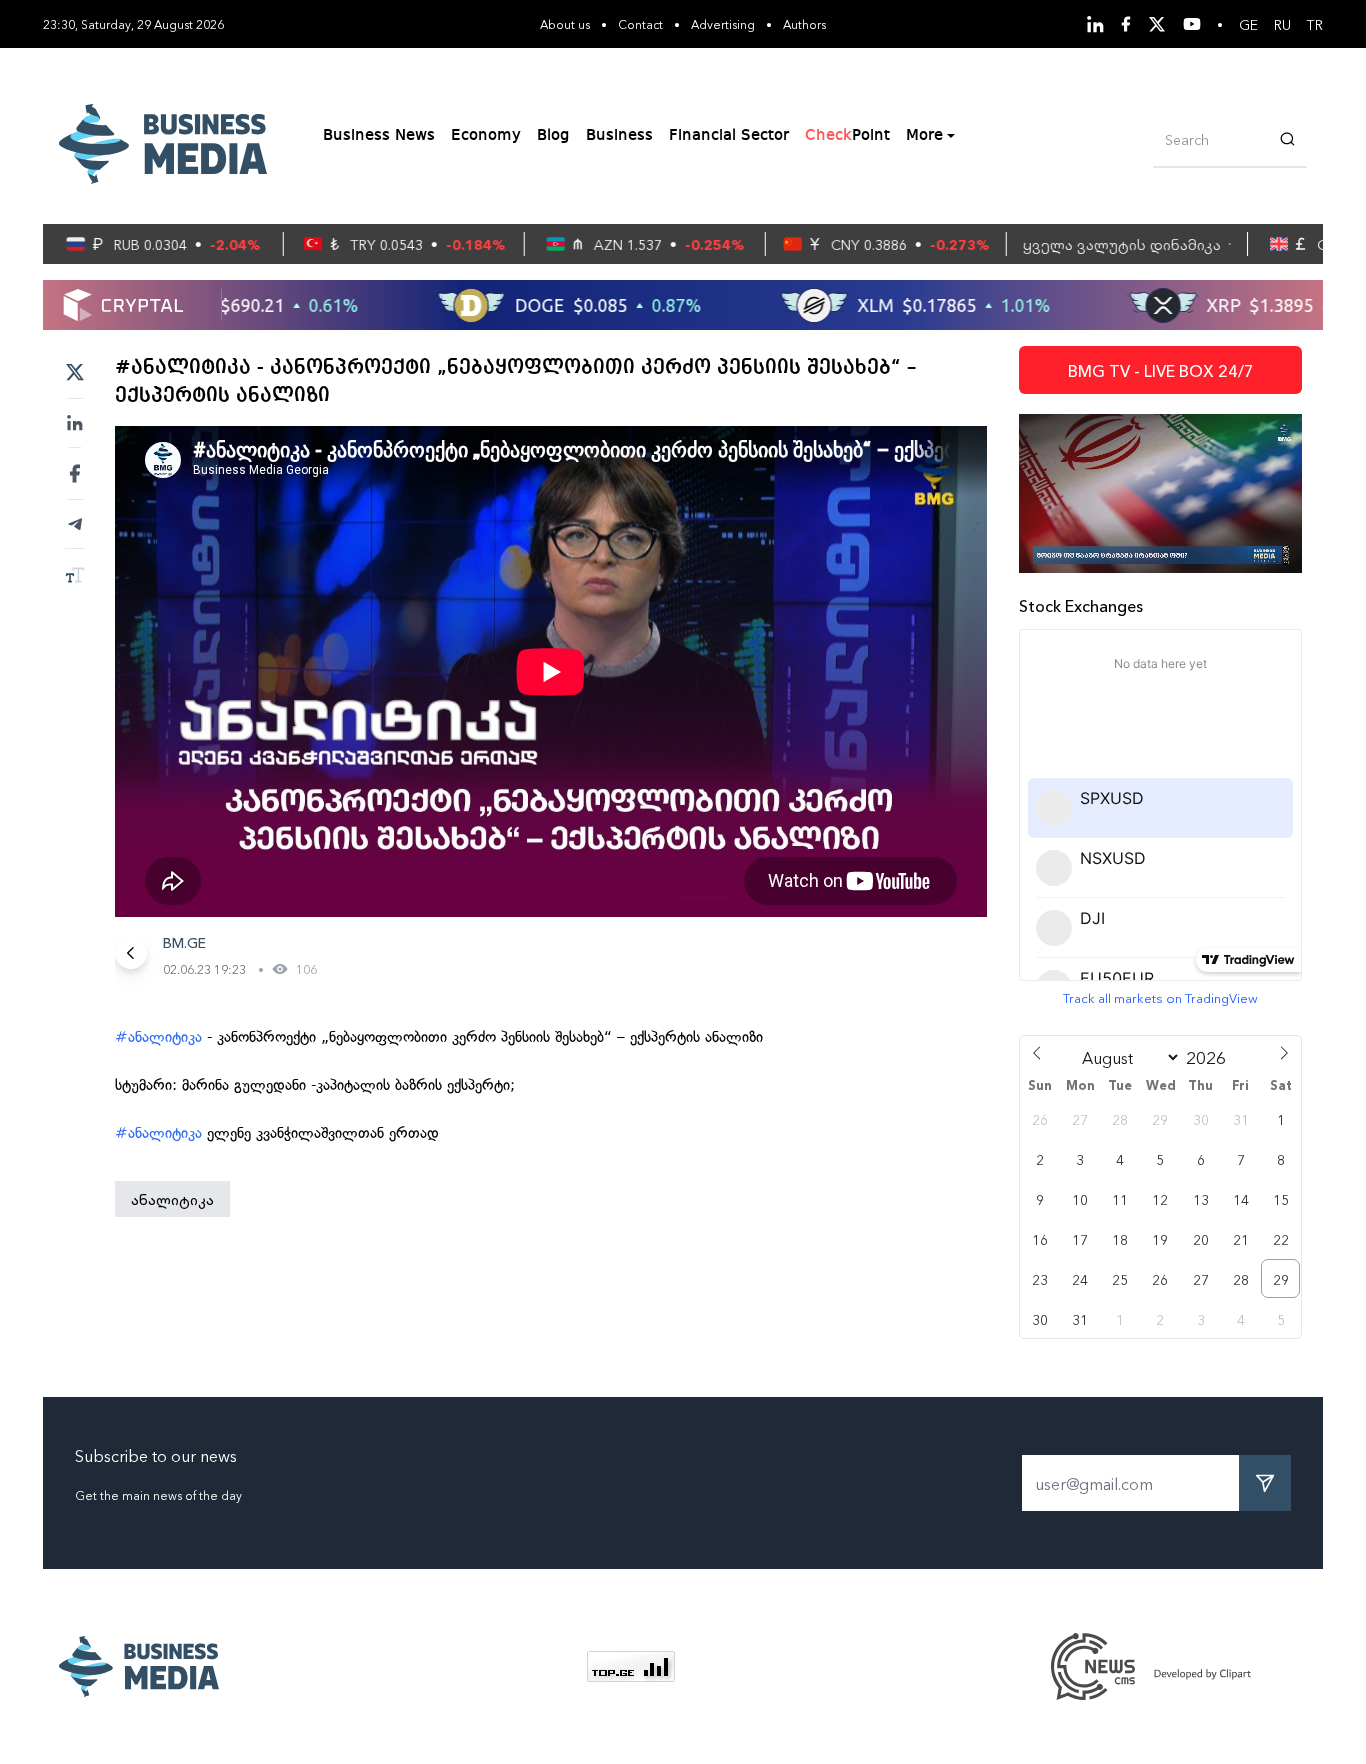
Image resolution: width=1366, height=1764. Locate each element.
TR (1315, 24)
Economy (486, 136)
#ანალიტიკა (158, 1037)
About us (565, 23)
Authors (804, 23)
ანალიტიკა (172, 1199)
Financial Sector (729, 136)
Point (847, 136)
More (924, 136)
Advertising (723, 23)
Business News (379, 136)
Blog (553, 136)
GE (1248, 24)
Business (619, 136)
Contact (640, 23)
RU (1282, 24)
